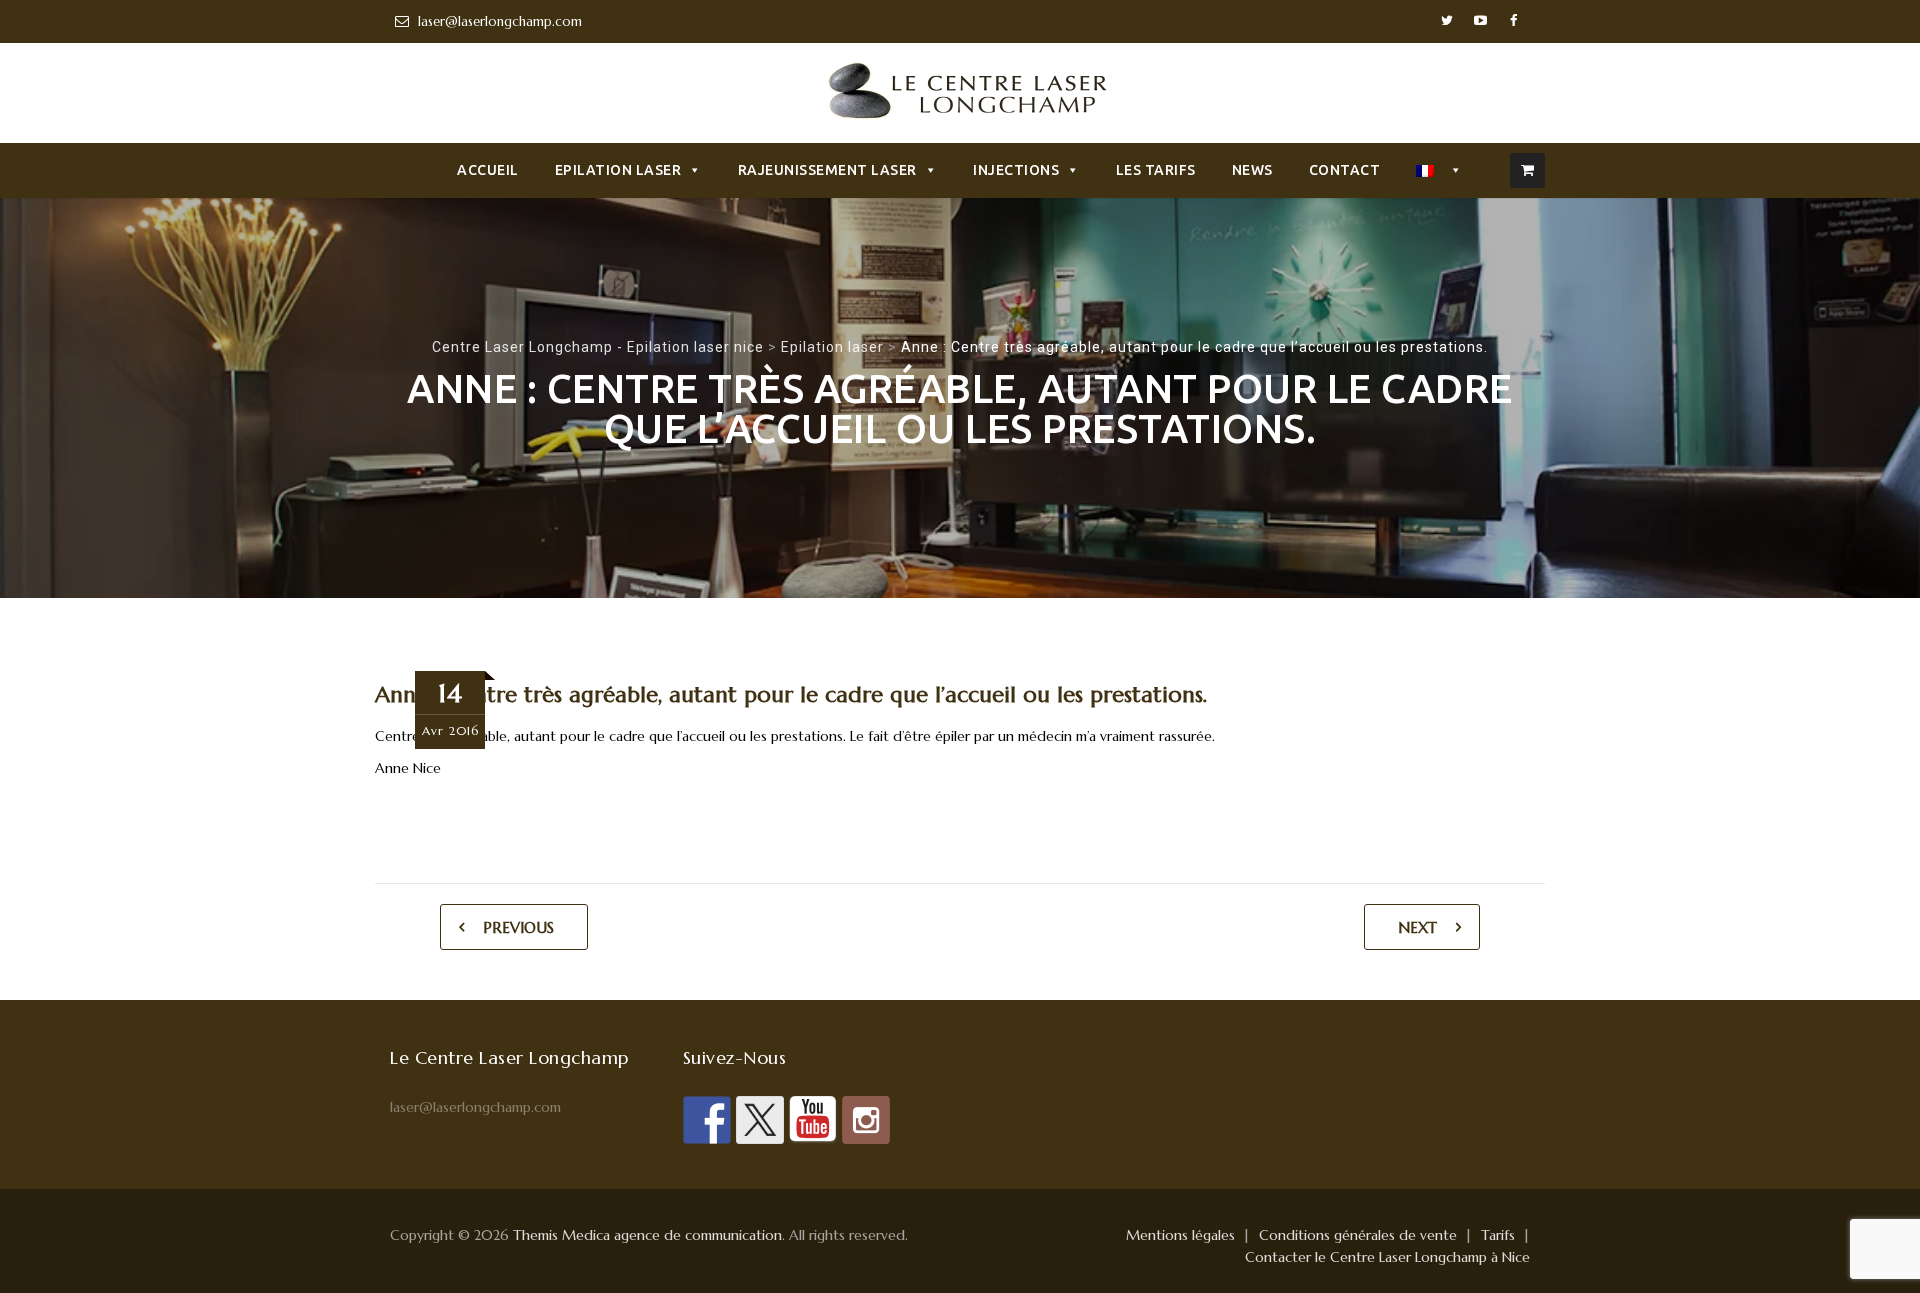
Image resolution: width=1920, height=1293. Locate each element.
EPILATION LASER (618, 170)
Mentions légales (1180, 1235)
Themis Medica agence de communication (647, 1235)
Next (1417, 927)
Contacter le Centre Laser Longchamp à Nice (1387, 1257)
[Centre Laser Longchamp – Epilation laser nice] (960, 95)
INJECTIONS (1016, 170)
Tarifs (1498, 1235)
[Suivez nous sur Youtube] (813, 1120)
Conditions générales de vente (1358, 1235)
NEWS (1252, 170)
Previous (518, 927)
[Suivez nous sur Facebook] (707, 1120)
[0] (1527, 170)
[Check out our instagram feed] (866, 1120)
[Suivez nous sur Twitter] (760, 1120)
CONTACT (1345, 170)
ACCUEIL (488, 170)
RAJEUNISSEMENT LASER (827, 170)
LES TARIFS (1156, 170)
